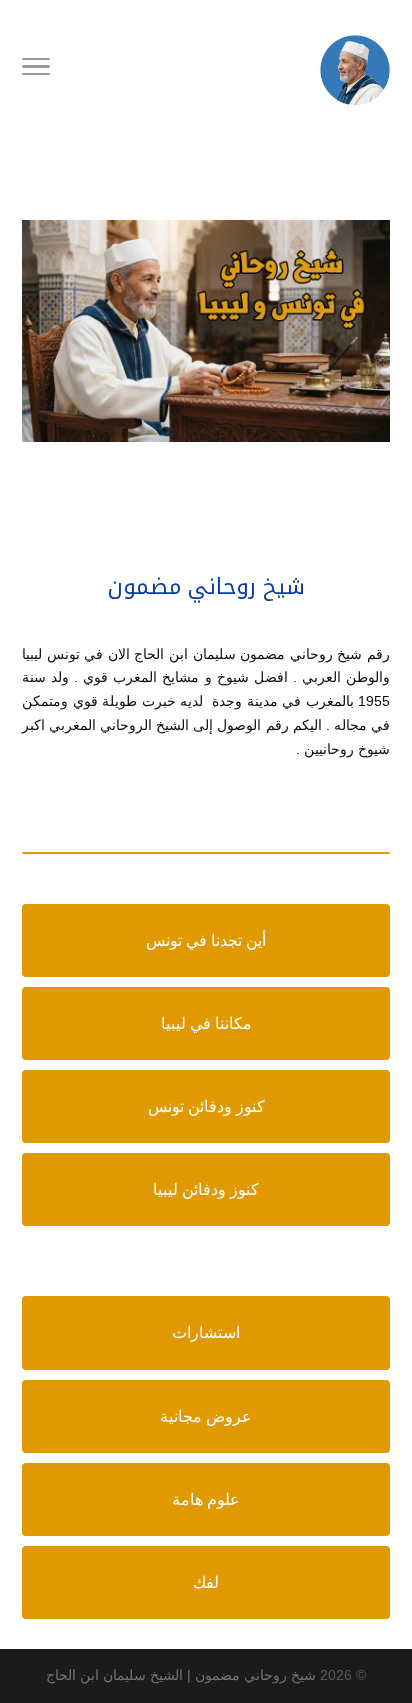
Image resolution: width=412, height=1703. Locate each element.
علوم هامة (206, 1499)
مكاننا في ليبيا (206, 1023)
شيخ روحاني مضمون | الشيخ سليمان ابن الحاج (181, 1675)
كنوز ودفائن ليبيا (206, 1189)
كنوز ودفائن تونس (206, 1106)
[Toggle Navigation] (36, 70)
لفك (206, 1582)
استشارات (206, 1332)
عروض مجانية (206, 1416)
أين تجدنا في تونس (206, 940)
